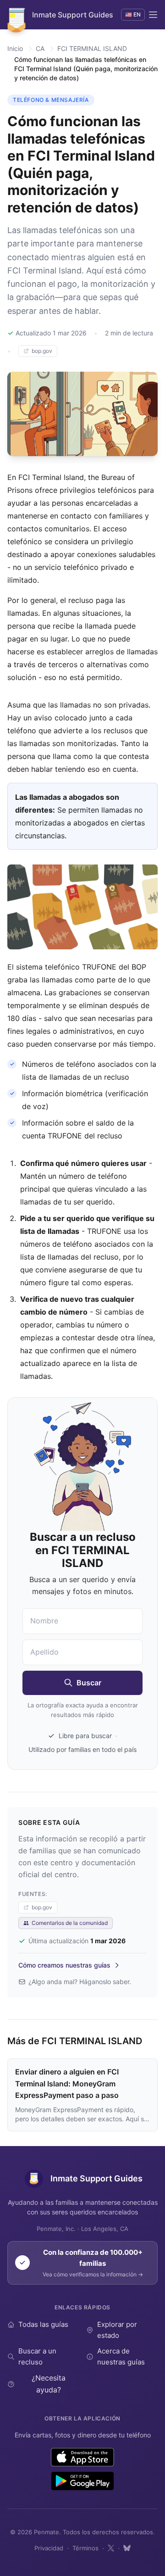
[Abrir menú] (153, 15)
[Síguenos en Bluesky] (127, 2548)
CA (40, 48)
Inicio (15, 48)
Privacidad (49, 2548)
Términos (85, 2548)
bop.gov (42, 351)
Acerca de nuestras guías (121, 2356)
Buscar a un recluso (37, 2356)
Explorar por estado (117, 2330)
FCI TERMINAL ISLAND (92, 48)
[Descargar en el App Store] (83, 2457)
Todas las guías (43, 2324)
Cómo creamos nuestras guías (64, 1965)
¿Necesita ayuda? (49, 2384)
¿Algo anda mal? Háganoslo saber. (80, 1982)
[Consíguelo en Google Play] (82, 2481)
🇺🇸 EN (133, 14)
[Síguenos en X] (111, 2548)
